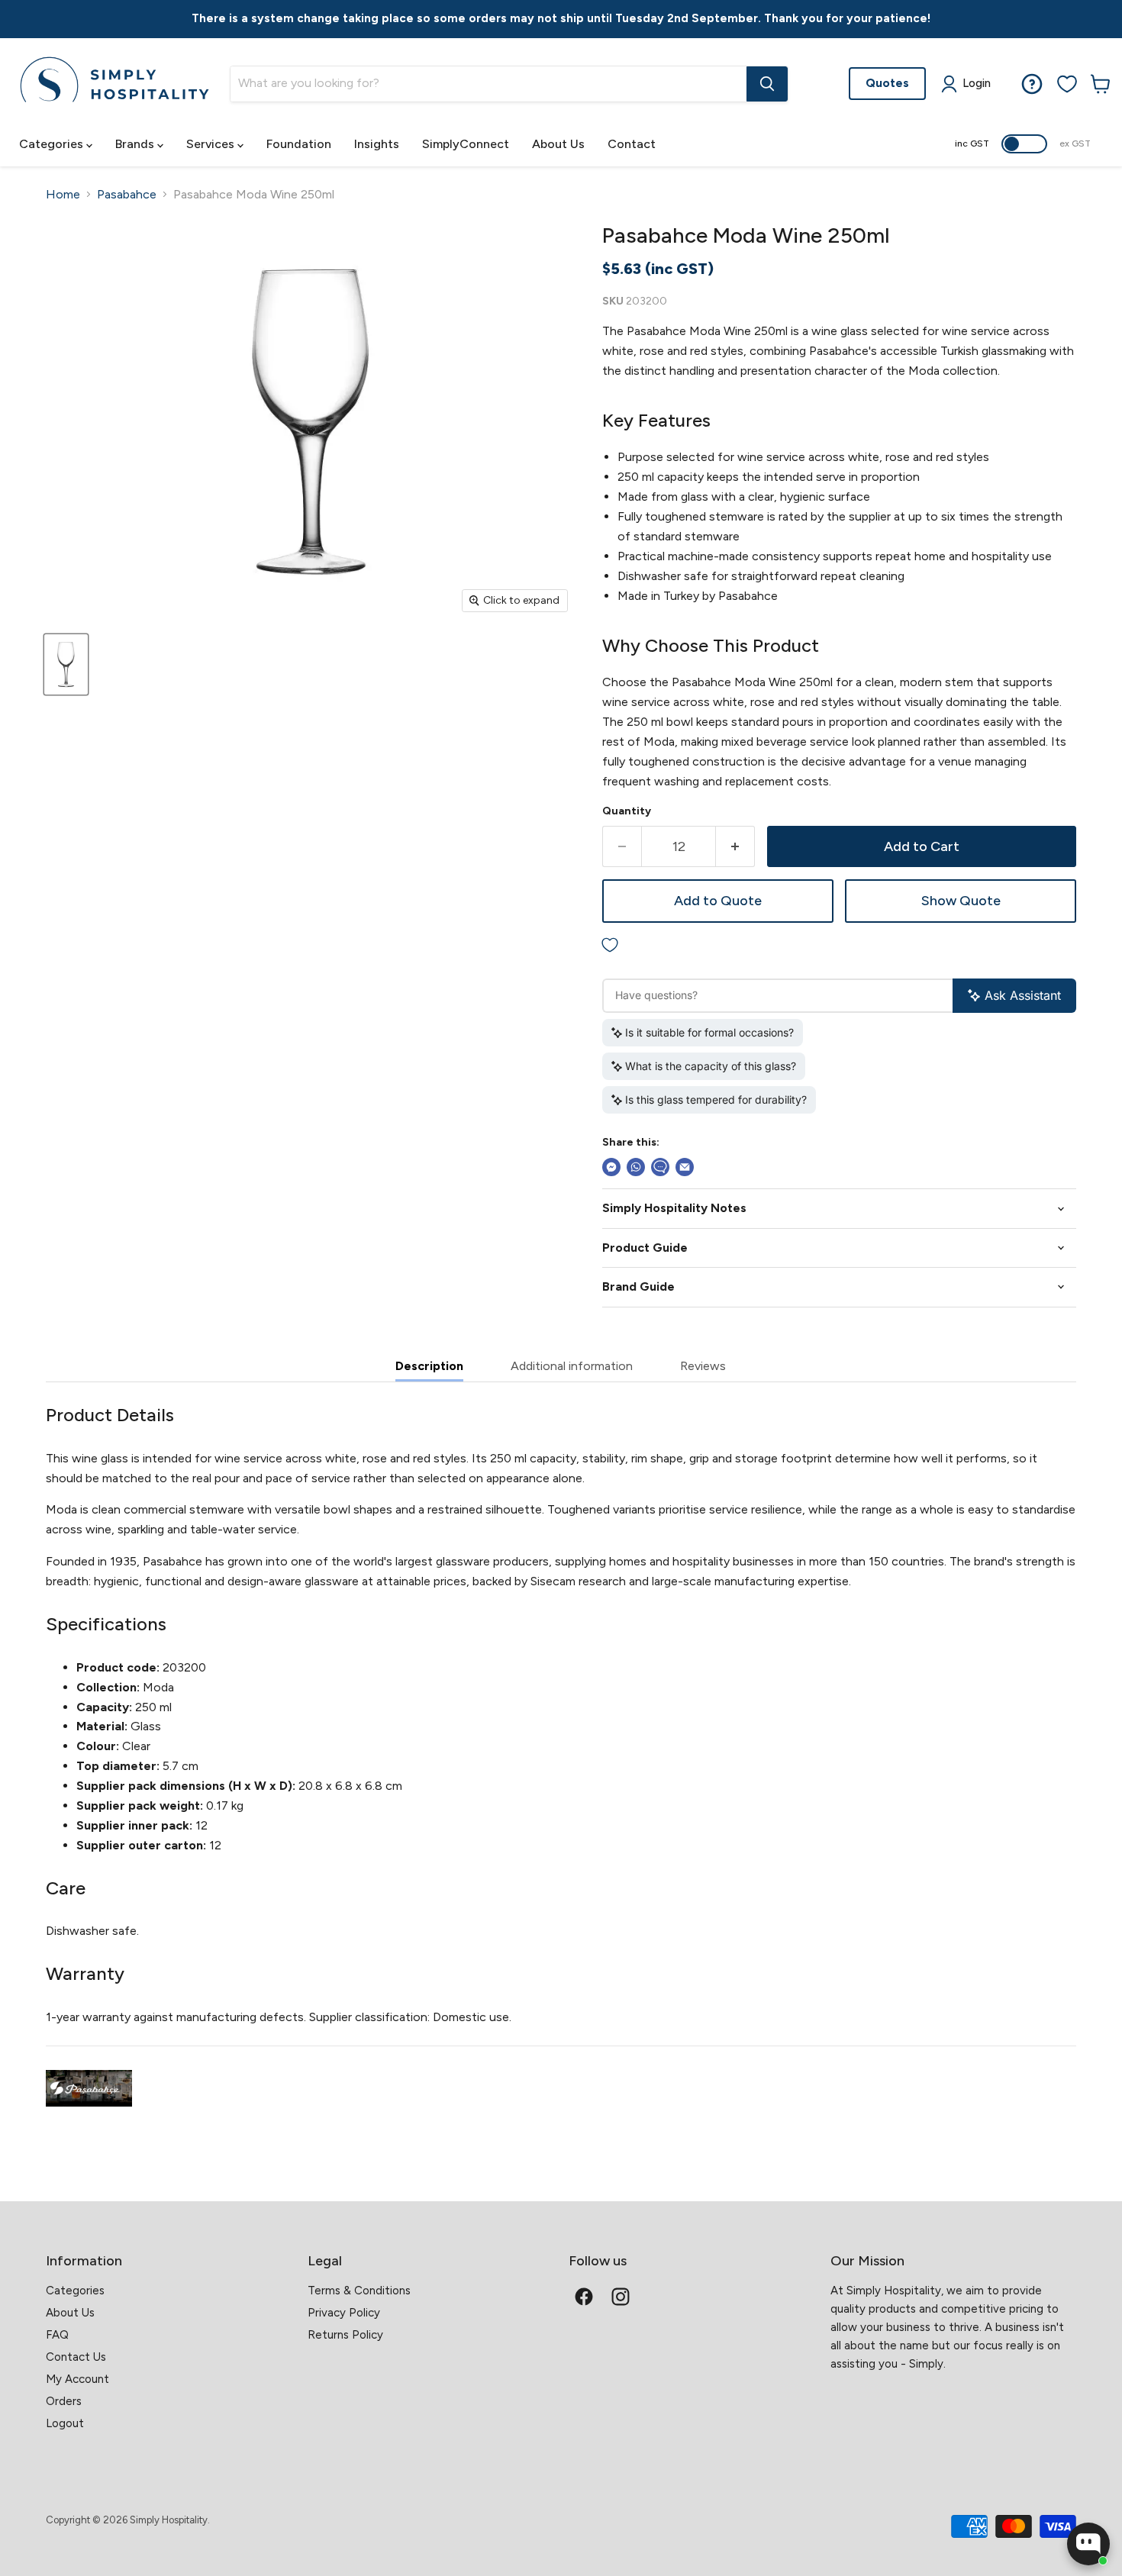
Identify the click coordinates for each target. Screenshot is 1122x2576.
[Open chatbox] (1088, 2544)
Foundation (299, 144)
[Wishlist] (1067, 84)
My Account (77, 2379)
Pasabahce (127, 195)
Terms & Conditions (359, 2291)
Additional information (572, 1366)
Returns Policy (345, 2335)
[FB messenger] (611, 1167)
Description (429, 1366)
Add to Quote (718, 901)
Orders (64, 2401)
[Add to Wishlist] (839, 946)
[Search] (767, 84)
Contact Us (76, 2357)
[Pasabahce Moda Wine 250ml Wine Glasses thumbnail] (66, 664)
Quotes (887, 83)
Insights (377, 144)
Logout (65, 2423)
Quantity (627, 811)
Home (63, 195)
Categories (53, 144)
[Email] (685, 1167)
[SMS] (660, 1167)
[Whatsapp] (636, 1167)
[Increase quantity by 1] (735, 847)
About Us (558, 144)
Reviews (703, 1366)
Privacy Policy (344, 2313)
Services (212, 144)
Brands (136, 144)
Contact (632, 144)
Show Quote (961, 901)
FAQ (57, 2335)
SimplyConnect (466, 144)
